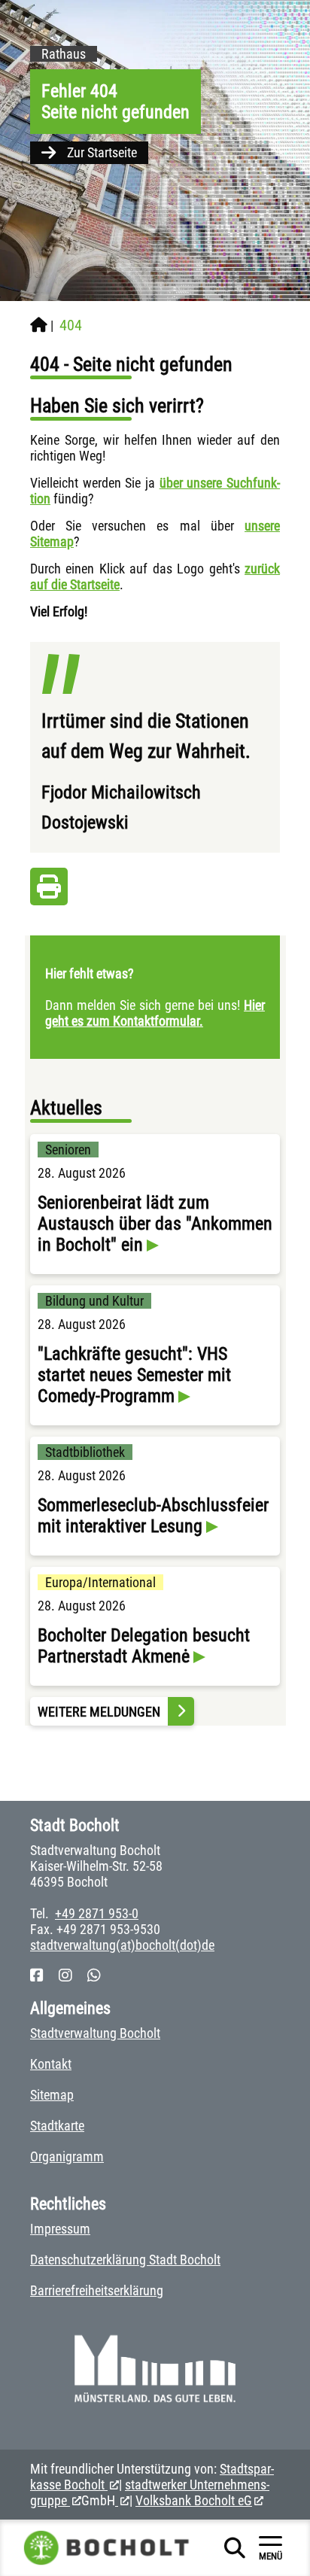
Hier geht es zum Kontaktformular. (155, 1013)
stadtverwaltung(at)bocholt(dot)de (122, 1945)
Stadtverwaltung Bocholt (95, 2033)
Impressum (60, 2229)
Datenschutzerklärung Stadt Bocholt (125, 2260)
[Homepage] (39, 325)
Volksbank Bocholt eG (194, 2500)
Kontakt (51, 2064)
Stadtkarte (57, 2126)
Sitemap (52, 2095)
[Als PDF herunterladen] (49, 891)
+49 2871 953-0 (97, 1913)
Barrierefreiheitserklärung (97, 2290)
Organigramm (67, 2156)
